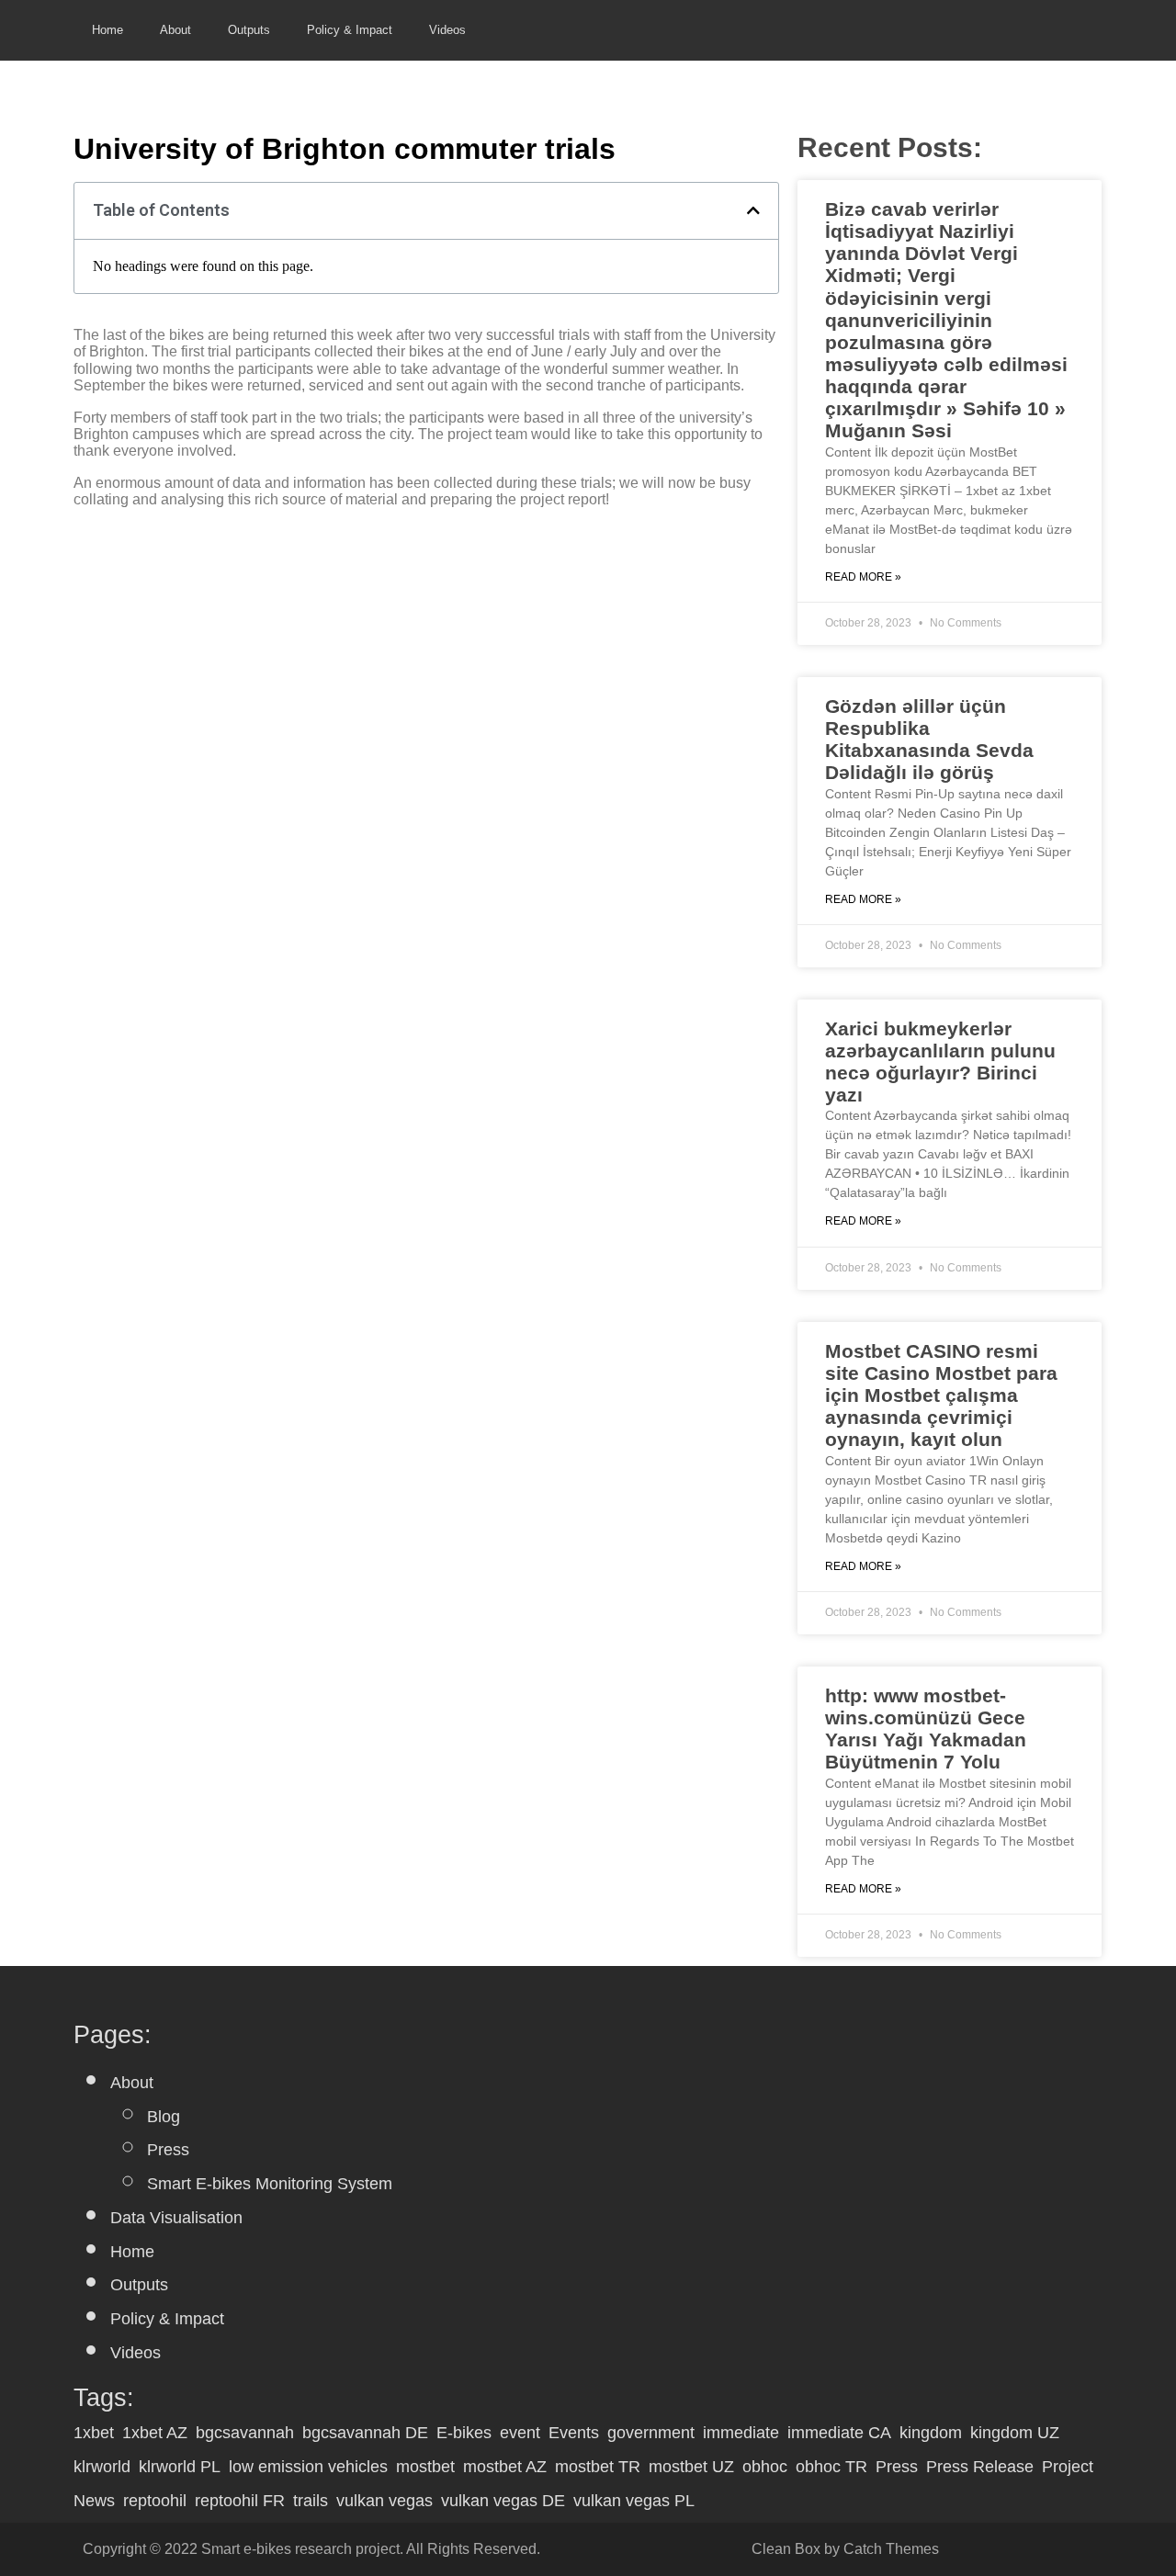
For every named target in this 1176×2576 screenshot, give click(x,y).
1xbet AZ (155, 2433)
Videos (447, 30)
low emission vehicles (308, 2467)
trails (311, 2501)
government (651, 2433)
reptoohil (155, 2501)
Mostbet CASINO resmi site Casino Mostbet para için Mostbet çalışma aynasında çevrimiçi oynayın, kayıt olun (941, 1395)
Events (574, 2433)
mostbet (425, 2467)
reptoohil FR (240, 2501)
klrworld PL (180, 2467)
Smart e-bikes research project (300, 2549)
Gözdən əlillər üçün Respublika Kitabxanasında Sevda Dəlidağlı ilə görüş (929, 739)
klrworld (102, 2467)
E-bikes (464, 2433)
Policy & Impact (350, 30)
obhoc (765, 2467)
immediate (741, 2433)
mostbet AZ (505, 2467)
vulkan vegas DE (503, 2501)
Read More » (863, 577)
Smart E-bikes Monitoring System (270, 2184)
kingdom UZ (1015, 2433)
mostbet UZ (691, 2467)
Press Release (980, 2467)
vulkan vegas (384, 2501)
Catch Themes (891, 2549)
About (175, 30)
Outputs (249, 30)
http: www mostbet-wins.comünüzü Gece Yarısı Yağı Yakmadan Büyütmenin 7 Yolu (926, 1729)
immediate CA (839, 2433)
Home (107, 30)
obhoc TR (831, 2467)
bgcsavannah (245, 2433)
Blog (164, 2117)
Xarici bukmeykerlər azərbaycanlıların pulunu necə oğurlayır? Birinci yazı (940, 1062)
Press (168, 2150)
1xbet (94, 2433)
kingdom (931, 2433)
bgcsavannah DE (365, 2433)
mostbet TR (598, 2467)
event (520, 2433)
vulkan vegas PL (634, 2501)
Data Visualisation (176, 2218)
